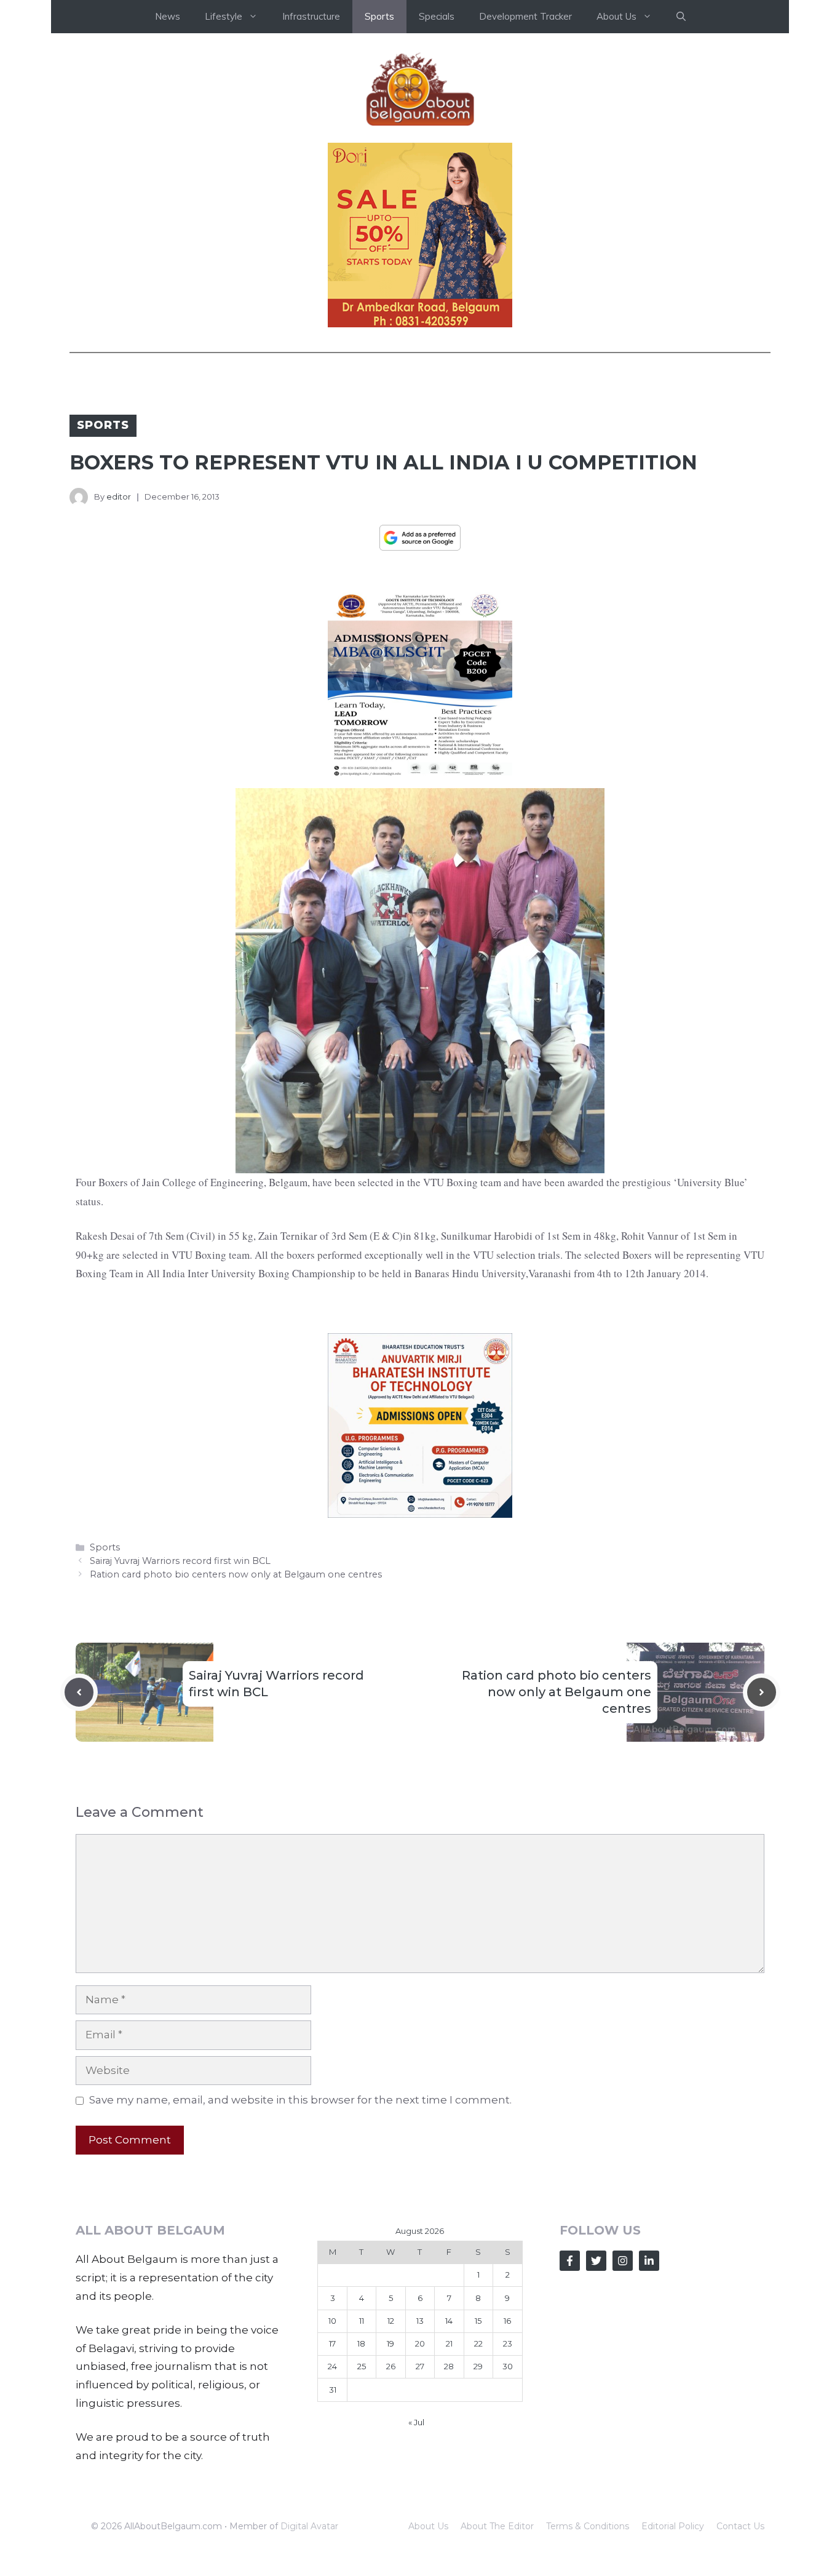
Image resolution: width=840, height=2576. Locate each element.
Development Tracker (525, 16)
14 (449, 2321)
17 (332, 2343)
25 (362, 2366)
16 (507, 2321)
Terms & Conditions (588, 2526)
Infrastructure (311, 16)
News (168, 16)
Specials (437, 16)
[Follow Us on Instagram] (623, 2261)
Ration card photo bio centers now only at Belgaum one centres (236, 1574)
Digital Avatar (309, 2526)
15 (478, 2321)
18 (361, 2343)
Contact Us (740, 2526)
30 (508, 2366)
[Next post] (762, 1692)
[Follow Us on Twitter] (596, 2261)
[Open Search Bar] (681, 17)
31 (333, 2390)
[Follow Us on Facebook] (570, 2261)
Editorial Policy (673, 2526)
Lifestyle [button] (224, 16)
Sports (379, 16)
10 (332, 2321)
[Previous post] (79, 1692)
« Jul (416, 2422)
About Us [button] (616, 16)
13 (420, 2321)
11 (362, 2321)
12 (391, 2321)
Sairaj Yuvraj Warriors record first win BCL (180, 1561)
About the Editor (497, 2526)
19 (390, 2343)
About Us (428, 2526)
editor (119, 496)
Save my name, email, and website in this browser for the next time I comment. (300, 2100)
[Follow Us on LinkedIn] (649, 2261)
